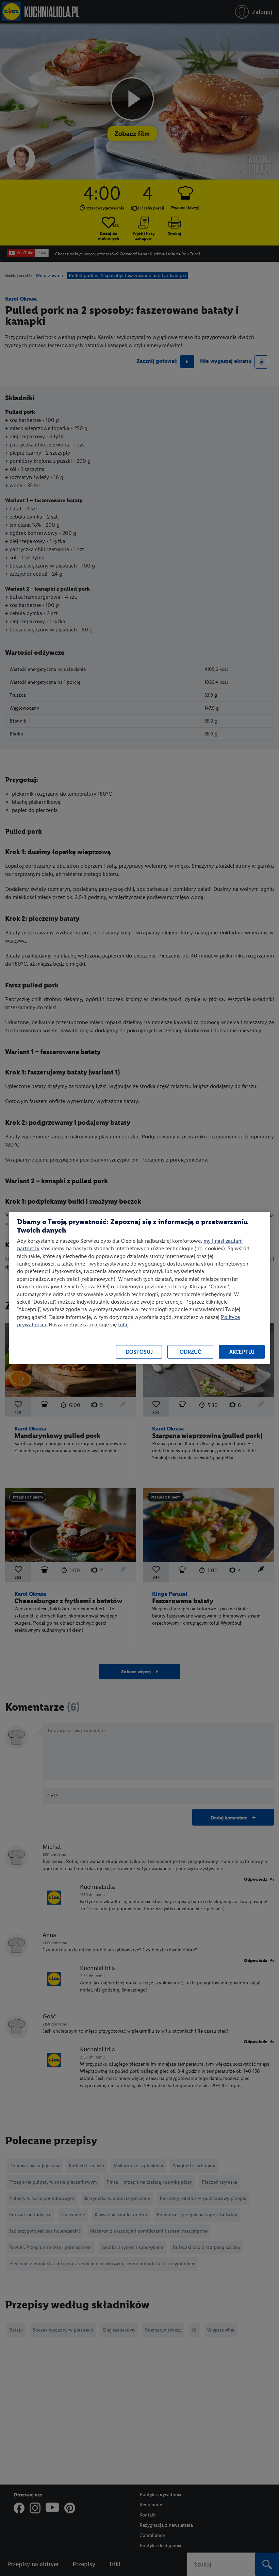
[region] (139, 1288)
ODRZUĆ (190, 1352)
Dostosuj (139, 1352)
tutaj (123, 1325)
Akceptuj (242, 1352)
